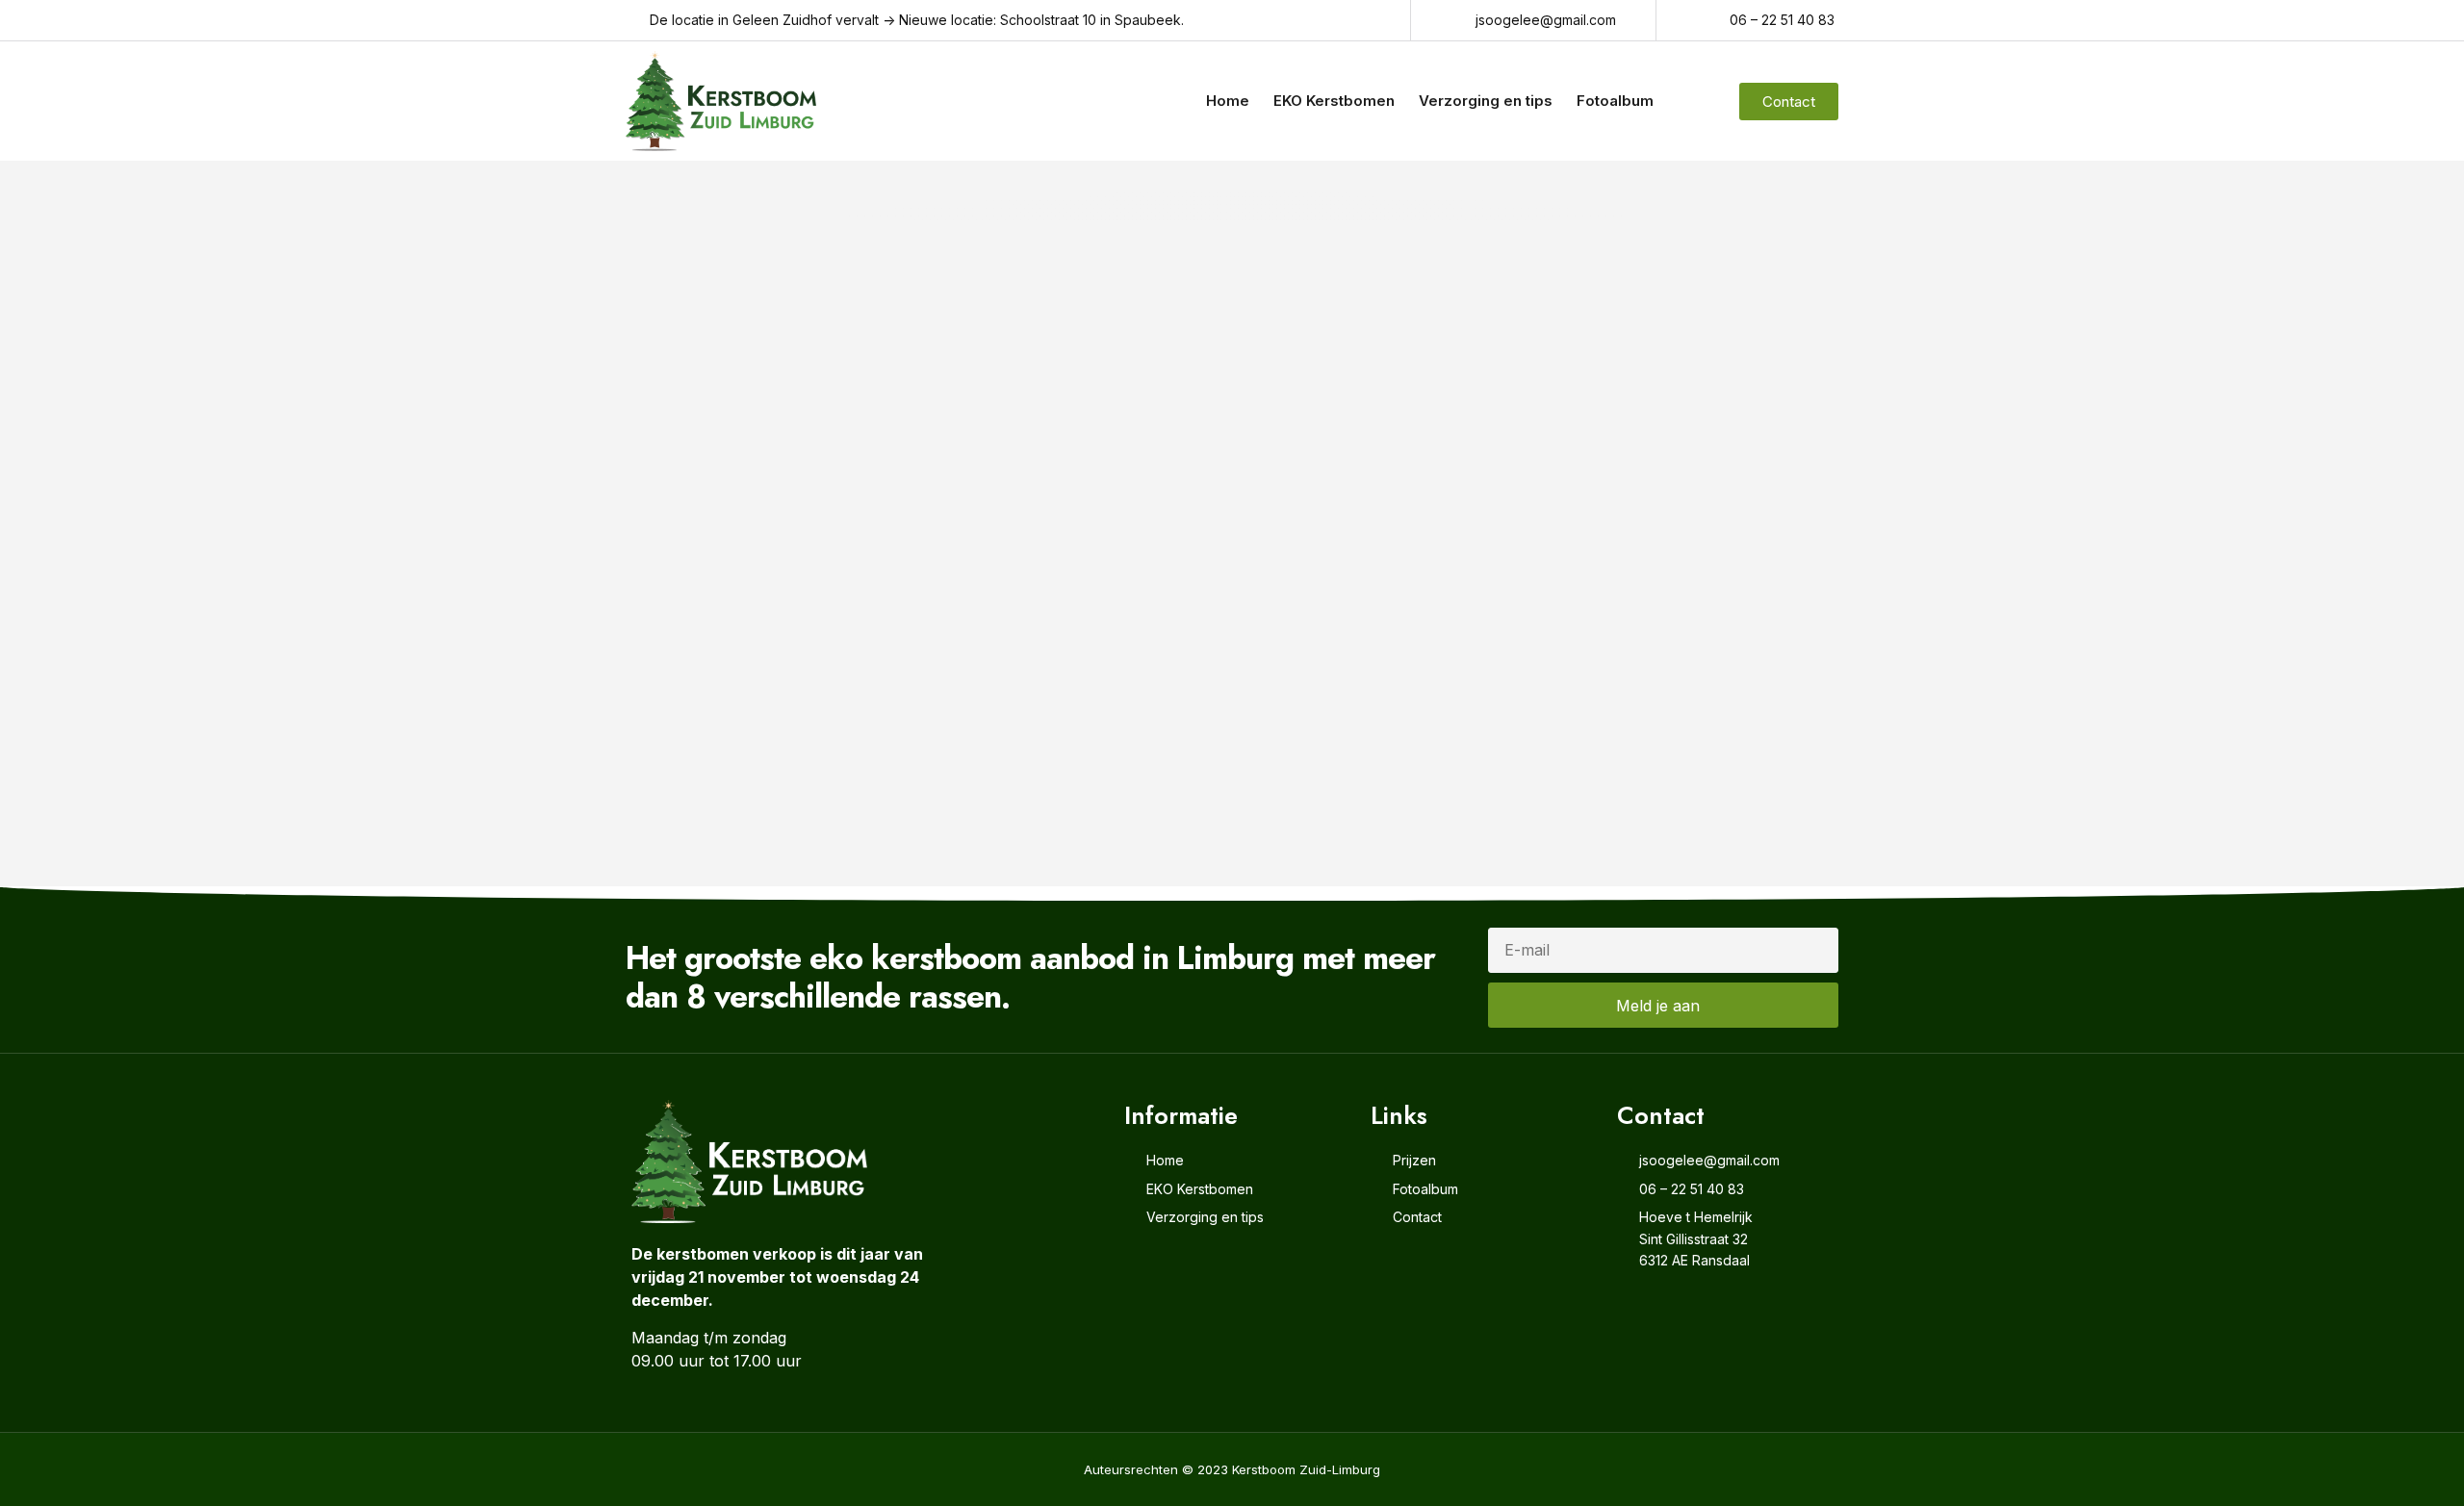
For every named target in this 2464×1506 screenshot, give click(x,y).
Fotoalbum (1615, 101)
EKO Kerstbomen (1334, 101)
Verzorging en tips (1486, 101)
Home (1228, 101)
